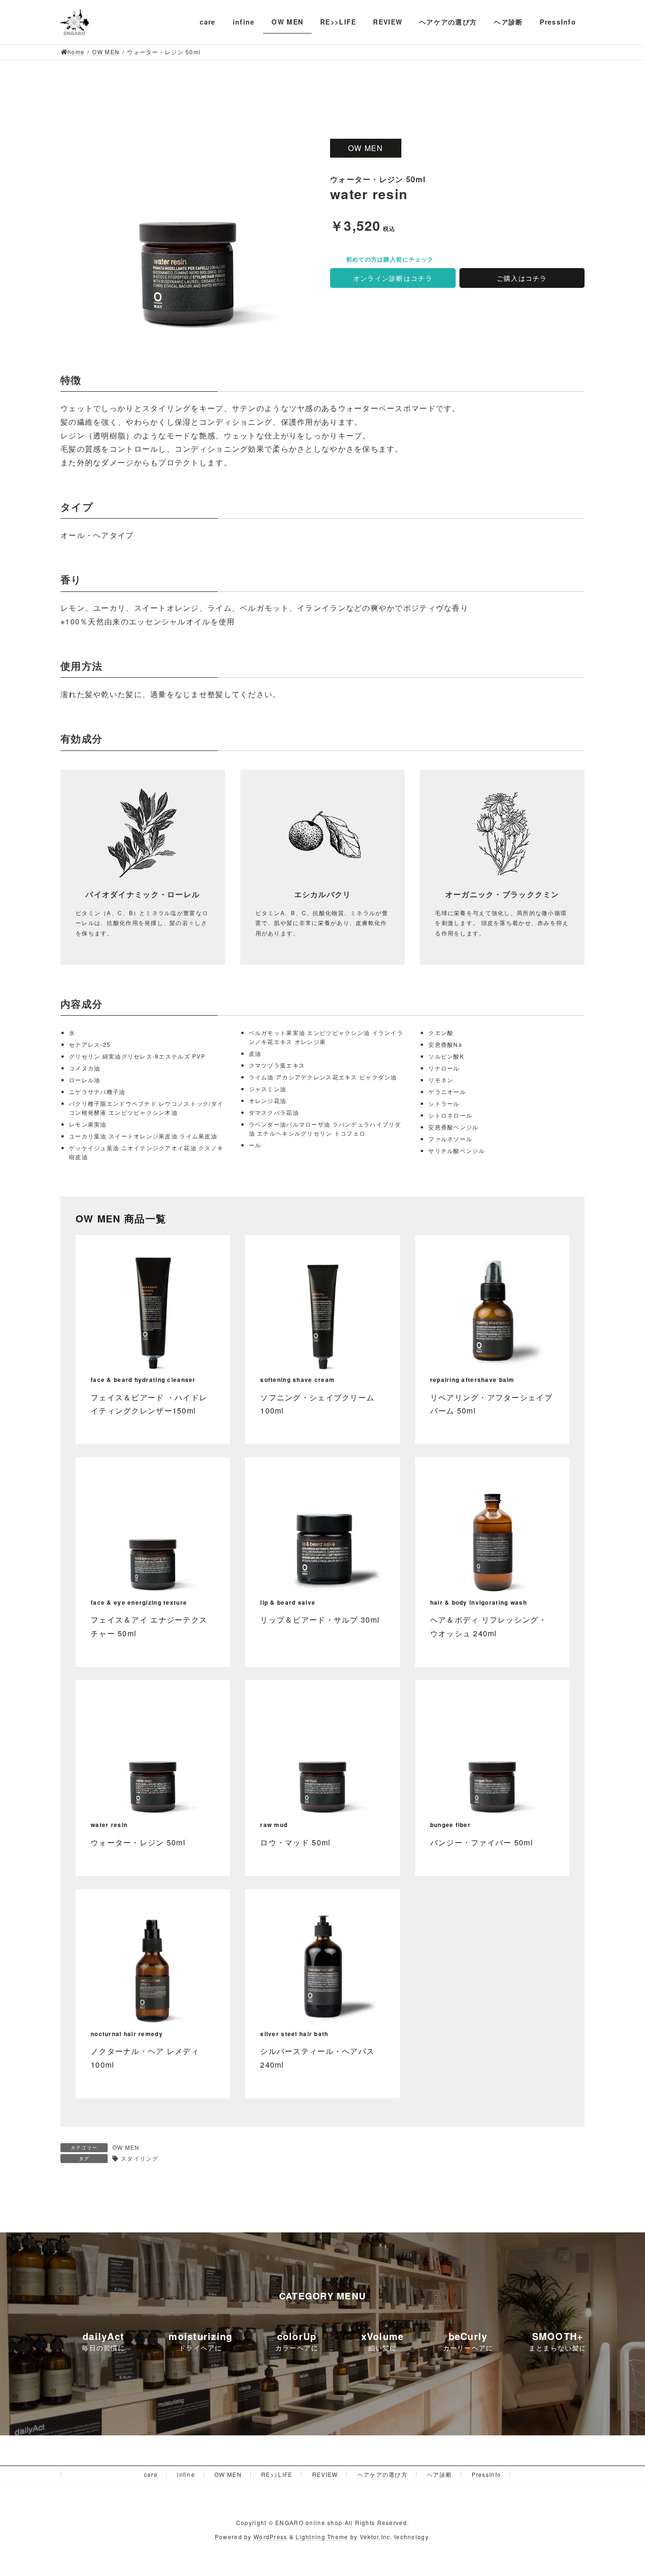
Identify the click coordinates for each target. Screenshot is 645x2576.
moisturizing (200, 2336)
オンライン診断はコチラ (393, 278)
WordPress (271, 2537)
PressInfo (487, 2474)
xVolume (383, 2336)
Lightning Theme (322, 2537)
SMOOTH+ (558, 2336)
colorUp (297, 2336)
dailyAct (103, 2336)
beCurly (468, 2336)
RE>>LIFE (277, 2474)
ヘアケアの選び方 (382, 2474)
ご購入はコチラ (522, 278)
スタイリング (140, 2158)
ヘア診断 (439, 2474)
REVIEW (325, 2474)
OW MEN (126, 2147)
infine (186, 2474)
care (151, 2474)
